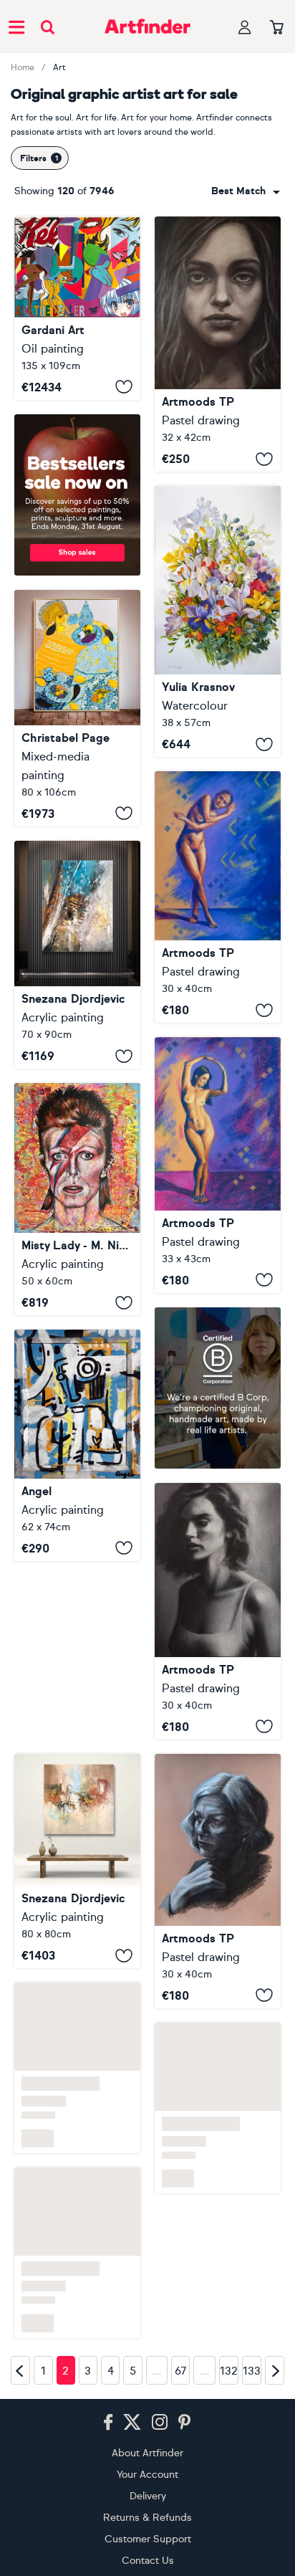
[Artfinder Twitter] (132, 2423)
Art (59, 67)
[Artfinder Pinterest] (185, 2423)
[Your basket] (277, 28)
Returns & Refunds (147, 2518)
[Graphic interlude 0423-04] (218, 897)
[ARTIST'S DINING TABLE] (77, 708)
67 (181, 2371)
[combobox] (246, 191)
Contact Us (148, 2561)
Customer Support (148, 2539)
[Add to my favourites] (124, 387)
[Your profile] (245, 27)
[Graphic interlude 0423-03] (218, 1611)
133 (252, 2371)
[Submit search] (48, 27)
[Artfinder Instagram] (160, 2423)
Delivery (148, 2496)
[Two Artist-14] (77, 1861)
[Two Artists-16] (77, 955)
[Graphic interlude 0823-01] (218, 344)
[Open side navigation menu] (16, 27)
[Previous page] (20, 2370)
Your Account (147, 2475)
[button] (246, 191)
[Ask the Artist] (77, 308)
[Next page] (275, 2370)
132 (229, 2371)
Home (23, 67)
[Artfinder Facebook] (108, 2423)
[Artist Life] (77, 1445)
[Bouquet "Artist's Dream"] (218, 621)
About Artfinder (147, 2453)
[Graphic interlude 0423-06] (218, 1165)
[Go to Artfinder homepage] (147, 27)
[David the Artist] (77, 1199)
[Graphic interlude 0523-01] (218, 1881)
